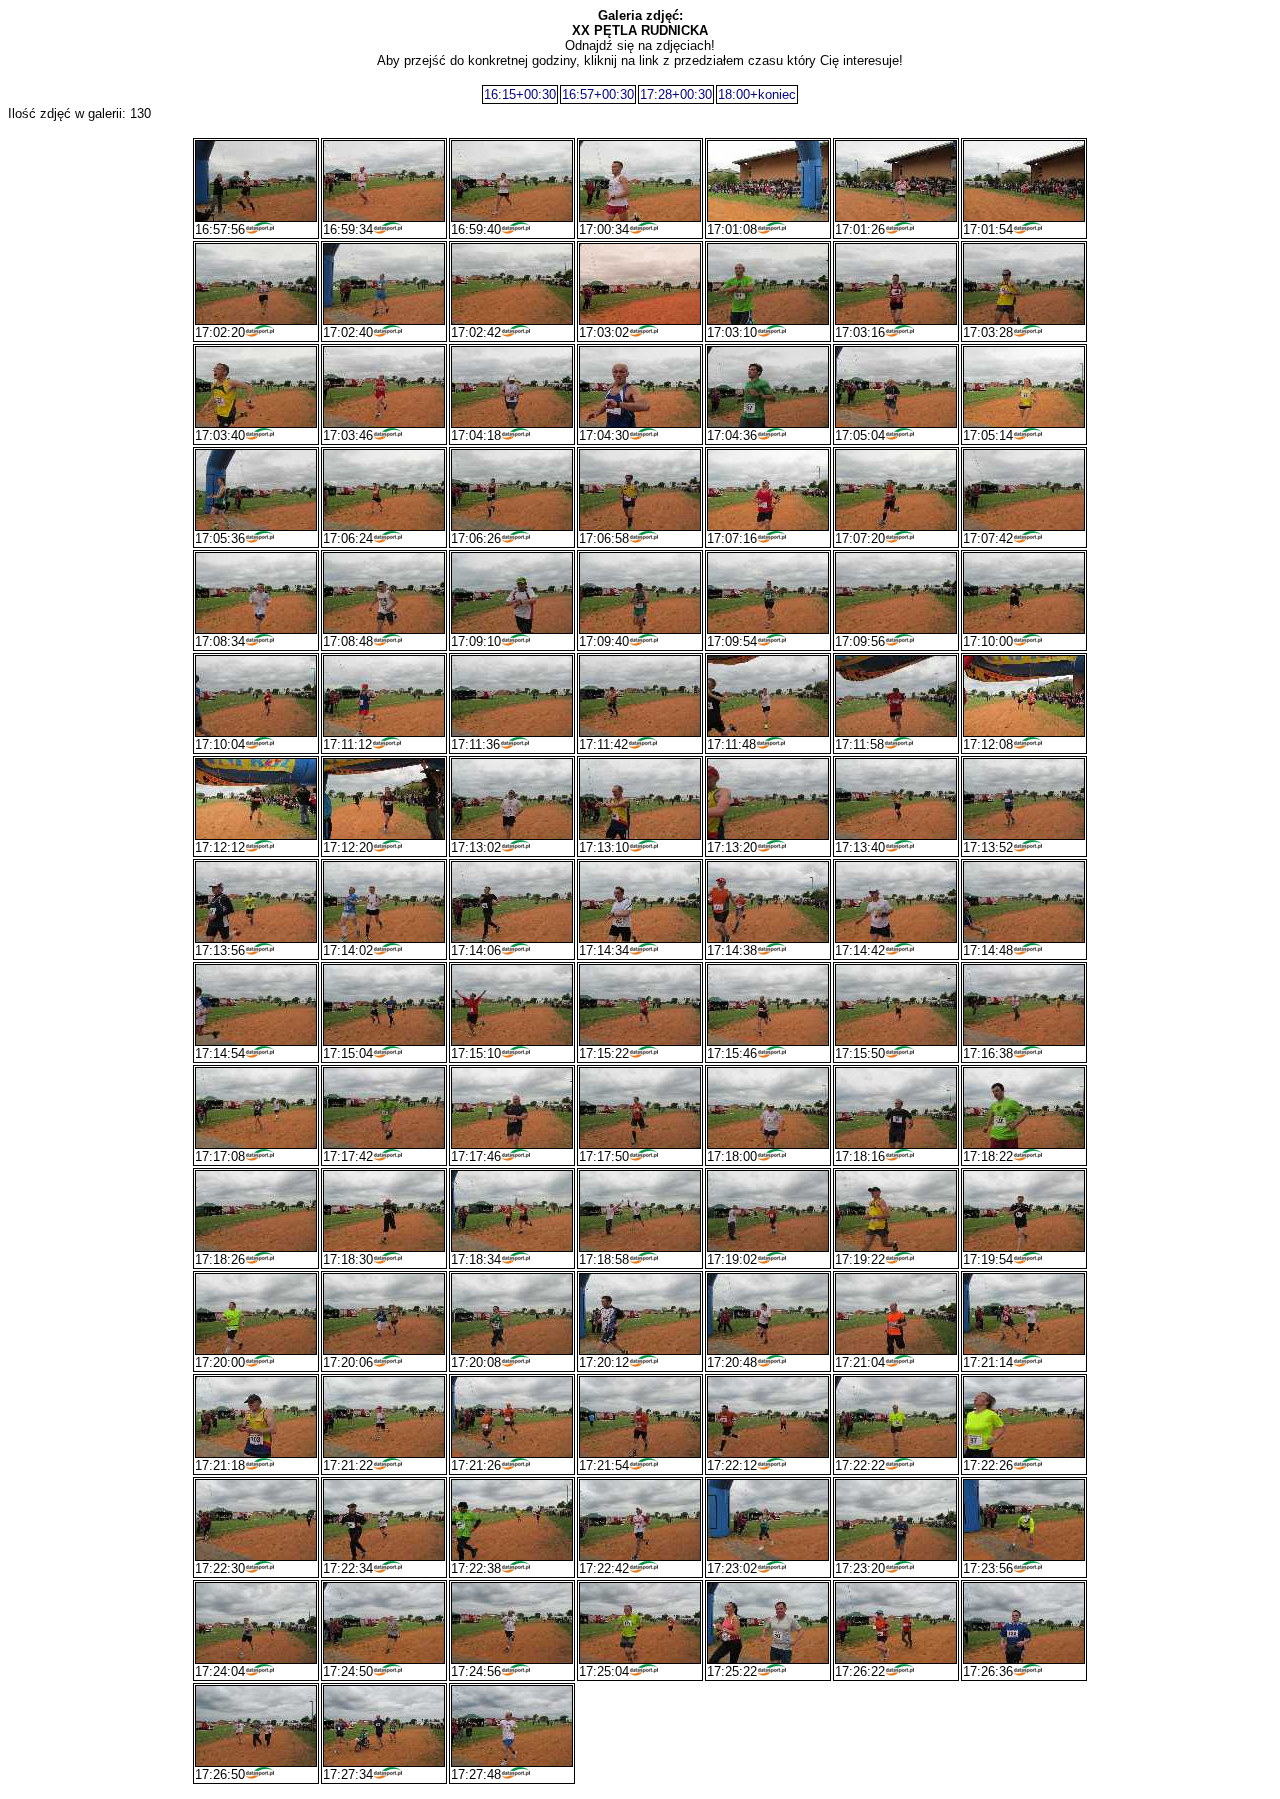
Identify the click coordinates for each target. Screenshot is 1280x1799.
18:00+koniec (757, 94)
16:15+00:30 (520, 94)
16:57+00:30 (598, 94)
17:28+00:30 (676, 94)
